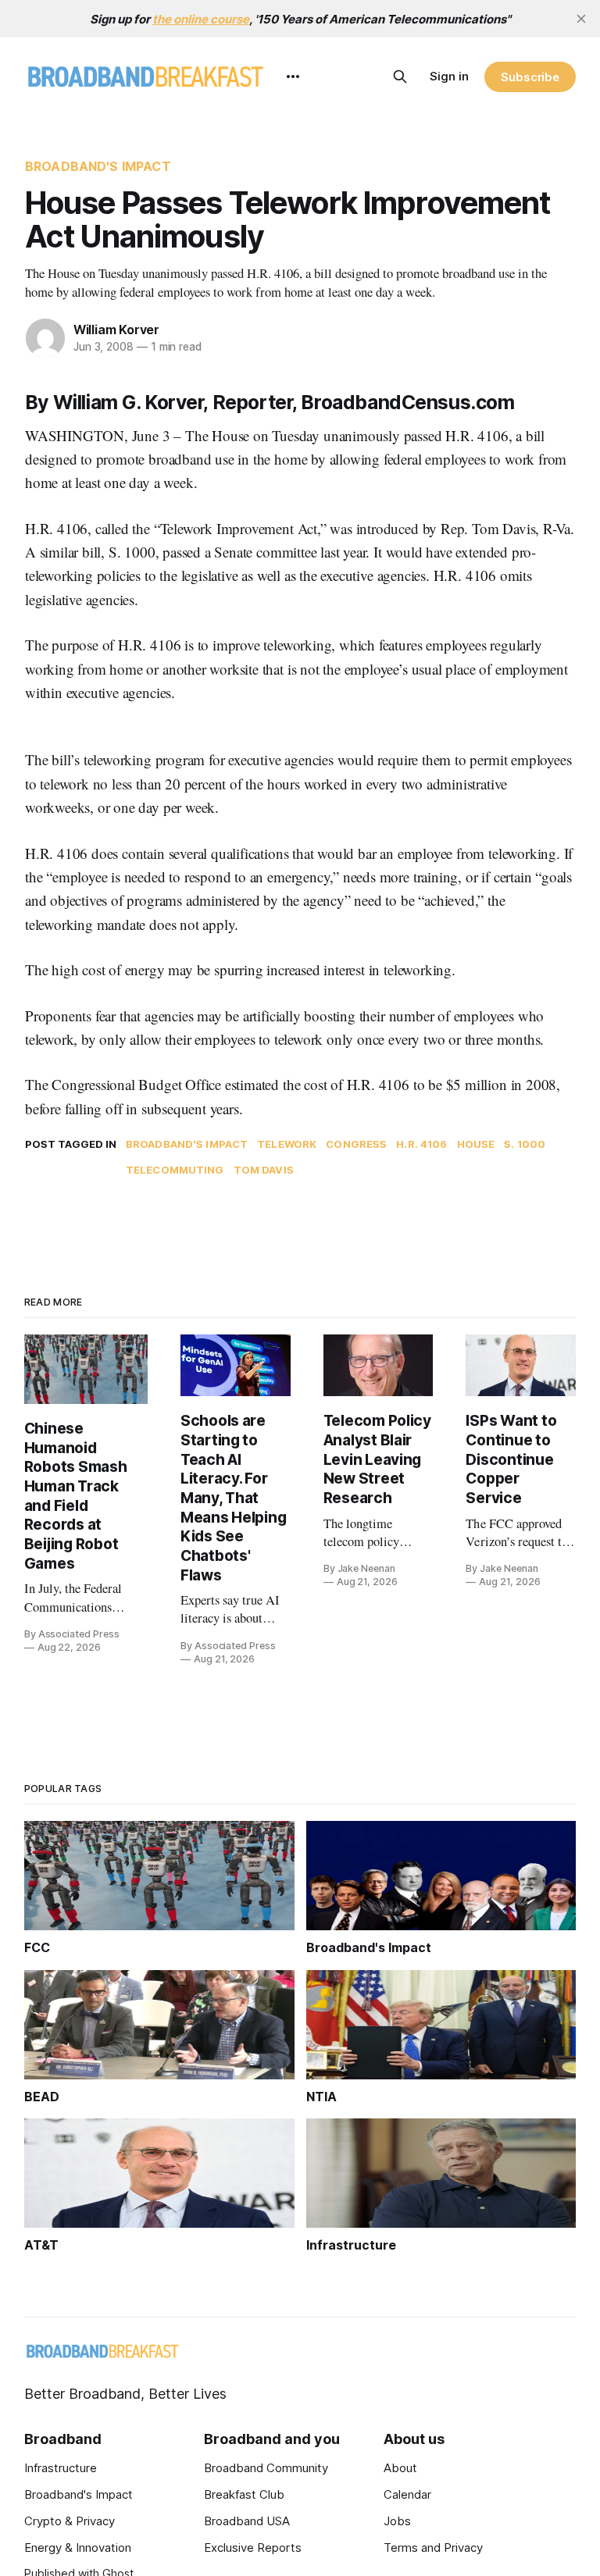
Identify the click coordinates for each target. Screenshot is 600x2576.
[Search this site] (400, 77)
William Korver (116, 330)
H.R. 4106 (421, 1144)
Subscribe (530, 77)
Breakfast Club (244, 2494)
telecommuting (175, 1170)
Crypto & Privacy (70, 2521)
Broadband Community (266, 2468)
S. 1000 (525, 1144)
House (476, 1144)
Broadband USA (247, 2521)
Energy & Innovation (78, 2547)
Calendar (407, 2494)
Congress (356, 1144)
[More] (293, 77)
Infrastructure (61, 2468)
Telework (287, 1144)
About (400, 2468)
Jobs (397, 2521)
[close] (581, 19)
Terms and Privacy (433, 2547)
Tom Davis (264, 1170)
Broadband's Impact (98, 166)
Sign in (449, 76)
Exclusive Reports (253, 2547)
